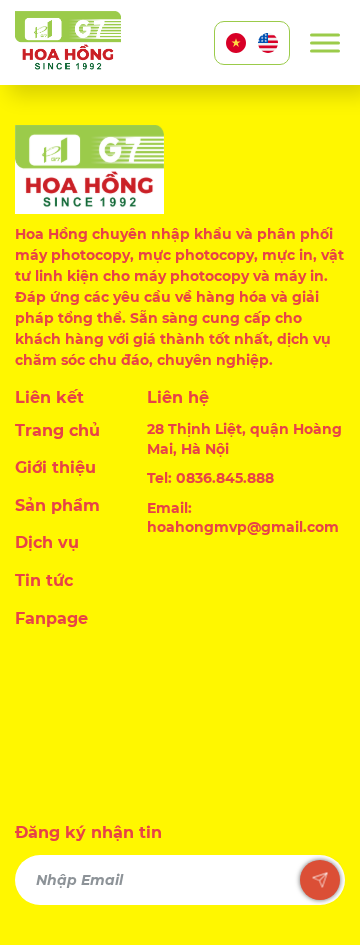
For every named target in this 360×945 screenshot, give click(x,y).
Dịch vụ (47, 542)
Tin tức (44, 580)
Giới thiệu (55, 467)
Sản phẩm (57, 505)
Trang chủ (57, 430)
